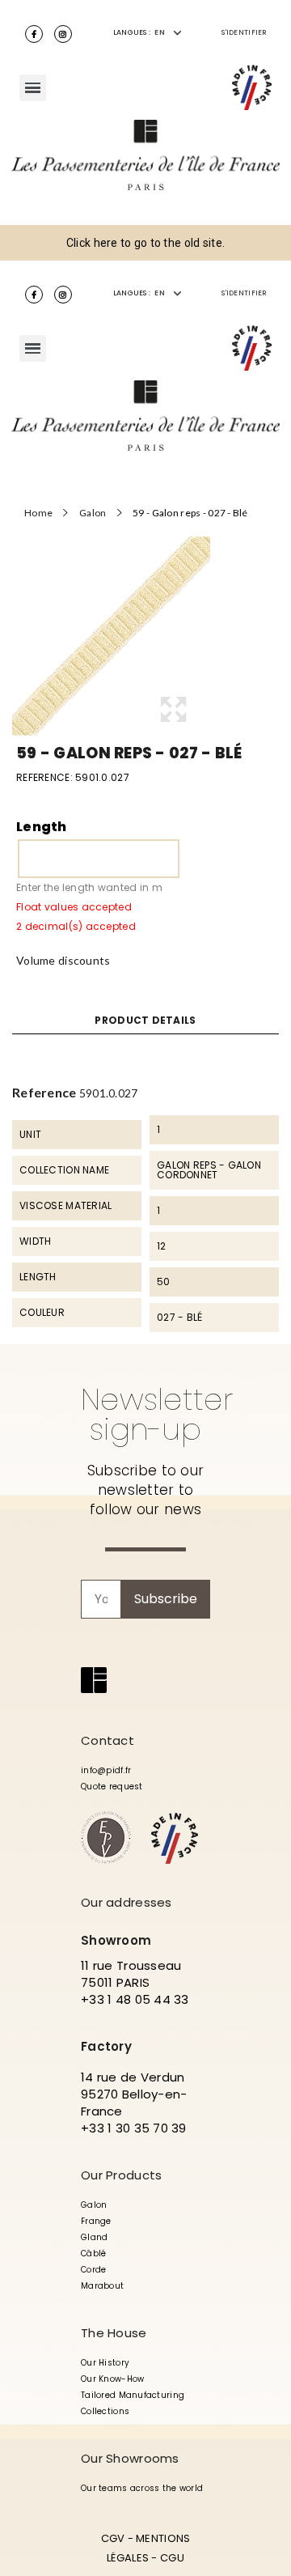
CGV (113, 2538)
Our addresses (127, 1902)
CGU (172, 2558)
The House (114, 2333)
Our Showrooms (130, 2458)
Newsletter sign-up (157, 1414)
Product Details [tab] (145, 1021)
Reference (44, 1092)
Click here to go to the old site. (145, 243)
